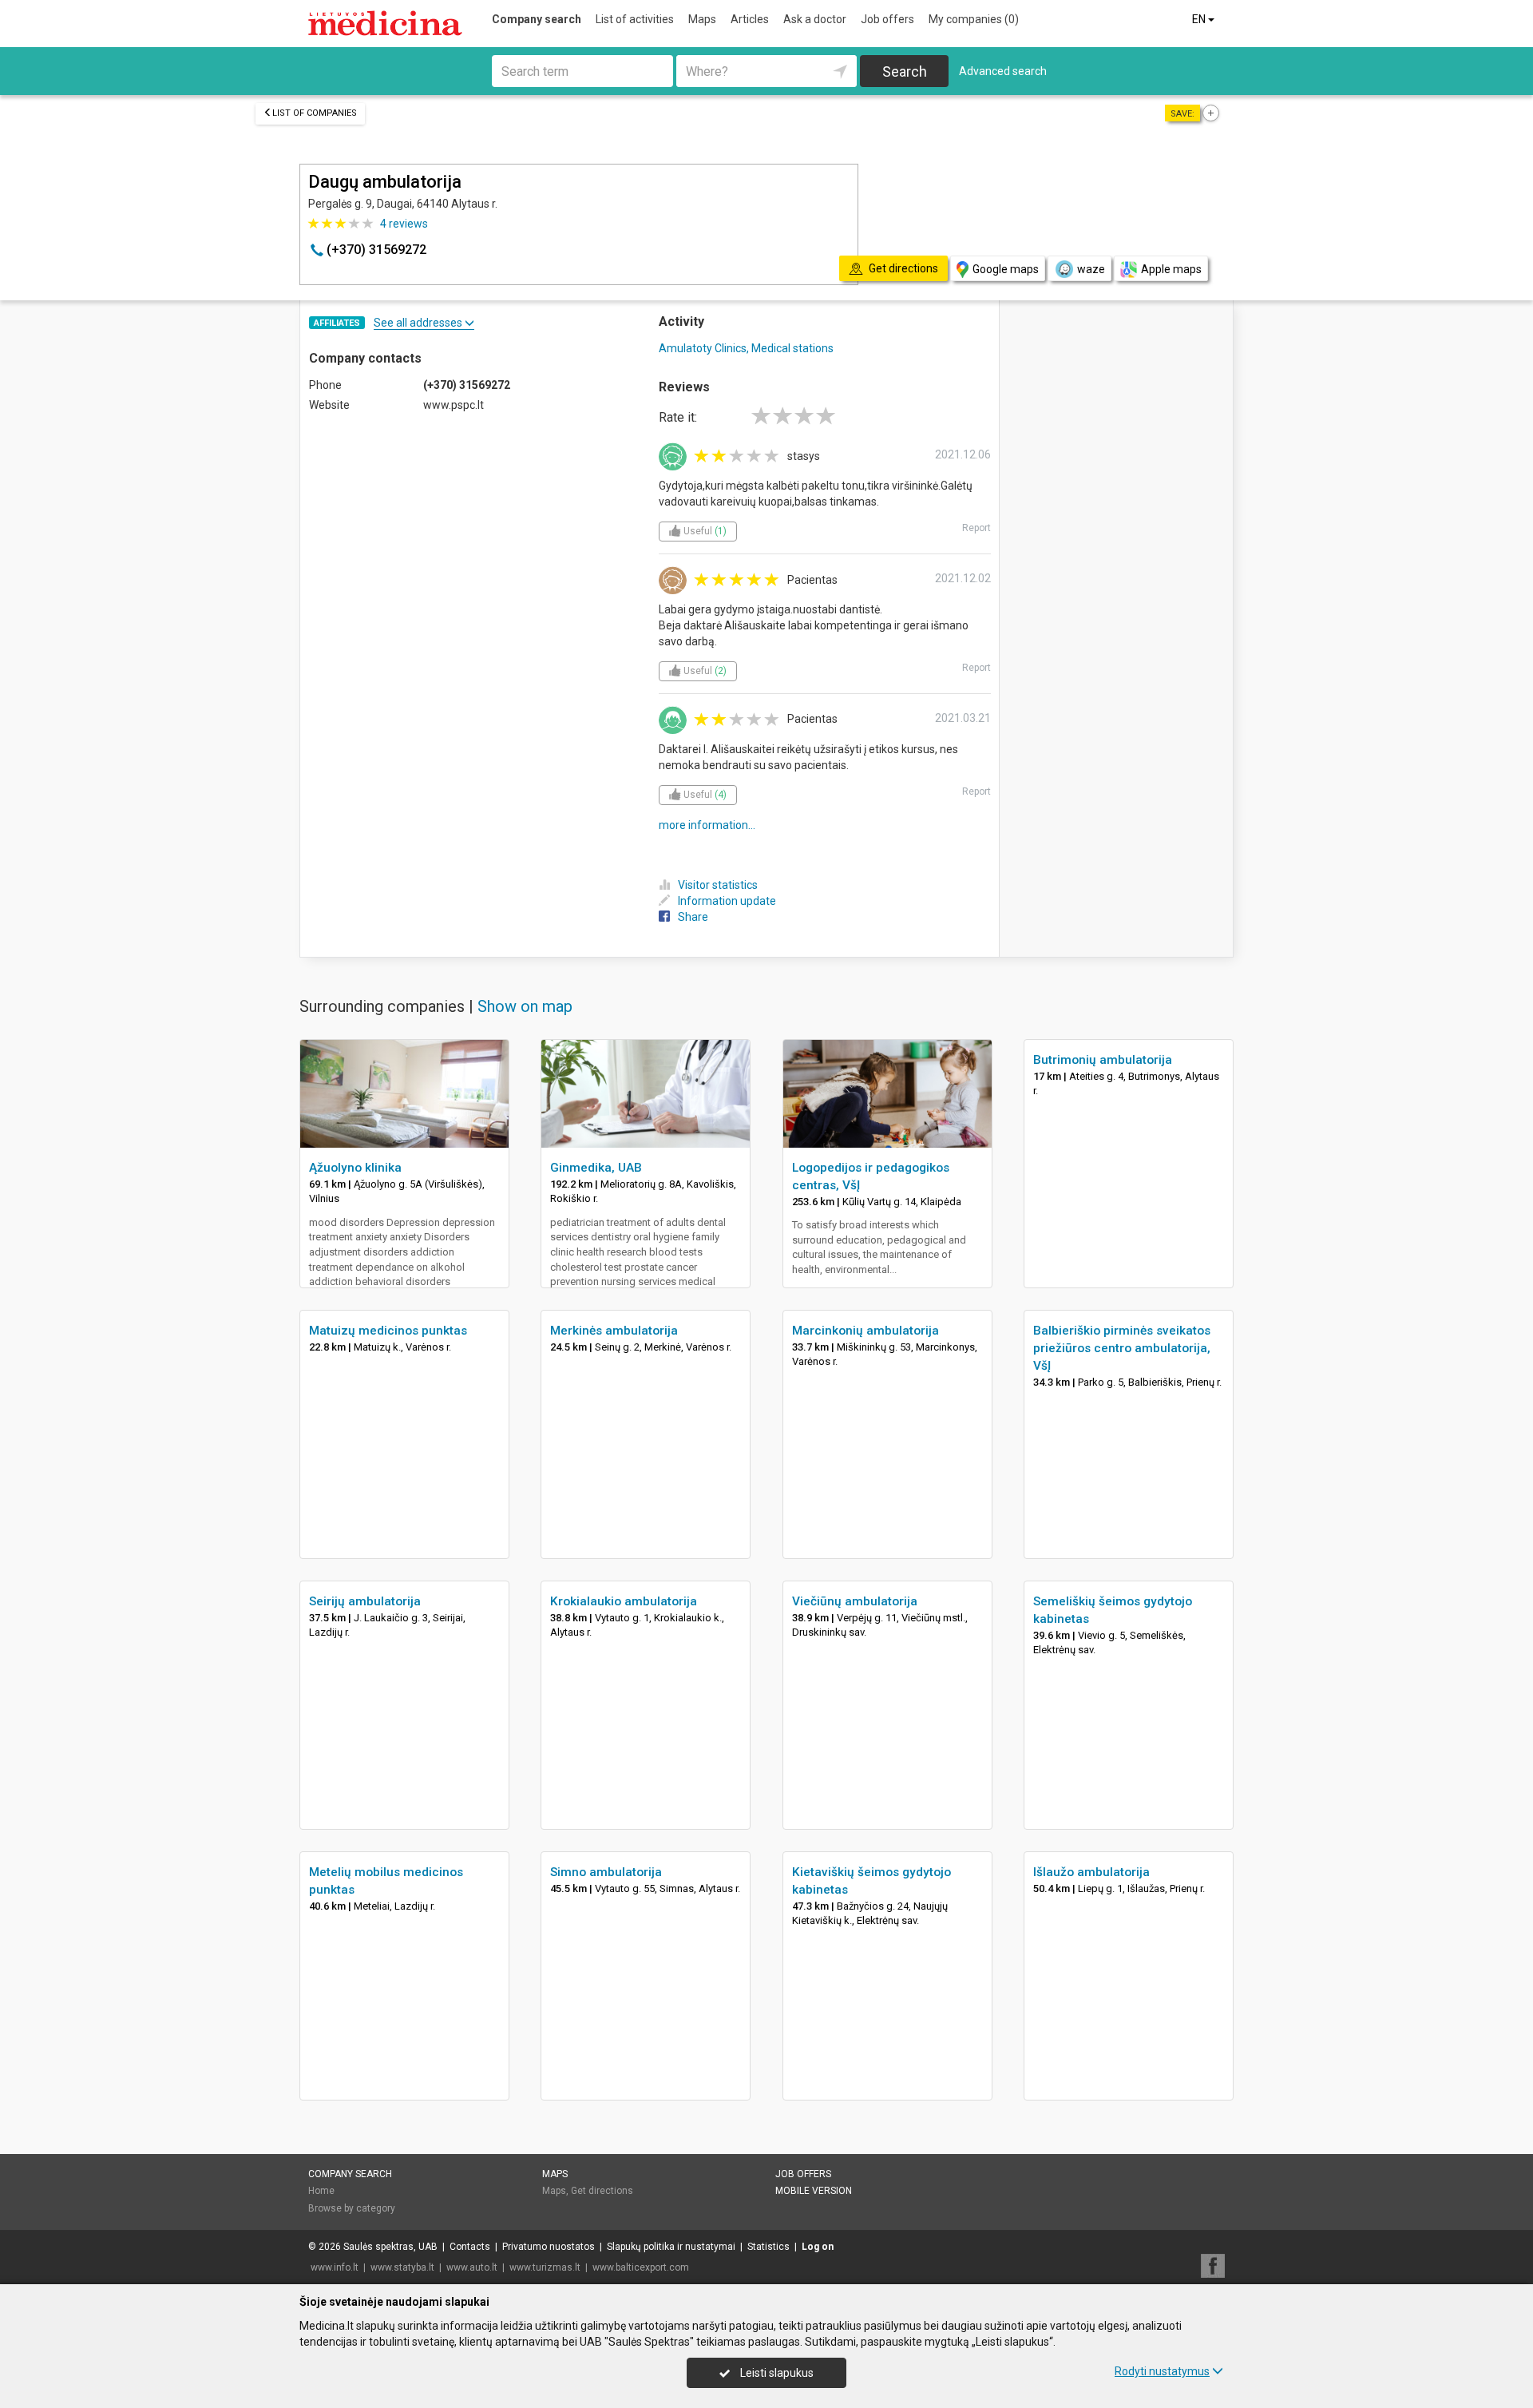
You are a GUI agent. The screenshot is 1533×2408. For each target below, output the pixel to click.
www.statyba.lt (402, 2267)
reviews (404, 224)
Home (321, 2191)
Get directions (602, 2191)
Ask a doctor (815, 19)
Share (693, 917)
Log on (818, 2247)
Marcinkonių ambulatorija (866, 1331)
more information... (707, 825)
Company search (537, 19)
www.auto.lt (472, 2267)
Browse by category (352, 2208)
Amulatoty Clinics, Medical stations (746, 348)
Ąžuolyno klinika (355, 1168)
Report (976, 528)
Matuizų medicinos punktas (388, 1331)
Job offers (887, 19)
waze (1091, 269)
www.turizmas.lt (545, 2267)
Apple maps (1171, 269)
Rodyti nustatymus (1162, 2371)
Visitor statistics (718, 885)
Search (905, 71)
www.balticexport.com (641, 2267)
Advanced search (1003, 71)
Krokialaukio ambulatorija (624, 1601)
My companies (974, 19)
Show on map (525, 1006)
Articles (750, 19)
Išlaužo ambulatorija (1091, 1872)
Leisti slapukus (776, 2373)
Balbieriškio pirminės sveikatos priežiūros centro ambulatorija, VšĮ (1122, 1348)
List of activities (635, 19)
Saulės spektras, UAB (390, 2247)
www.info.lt (335, 2267)
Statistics (768, 2247)
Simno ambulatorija (606, 1872)
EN (1200, 19)
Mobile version (814, 2191)
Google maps (1006, 269)
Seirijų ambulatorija (365, 1601)
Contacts (470, 2247)
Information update (727, 901)
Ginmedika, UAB (596, 1168)
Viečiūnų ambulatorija (855, 1601)
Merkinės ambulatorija (614, 1331)
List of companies (315, 113)
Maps (702, 19)
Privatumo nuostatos (549, 2247)
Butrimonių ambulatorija (1103, 1060)
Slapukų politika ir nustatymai (671, 2247)
